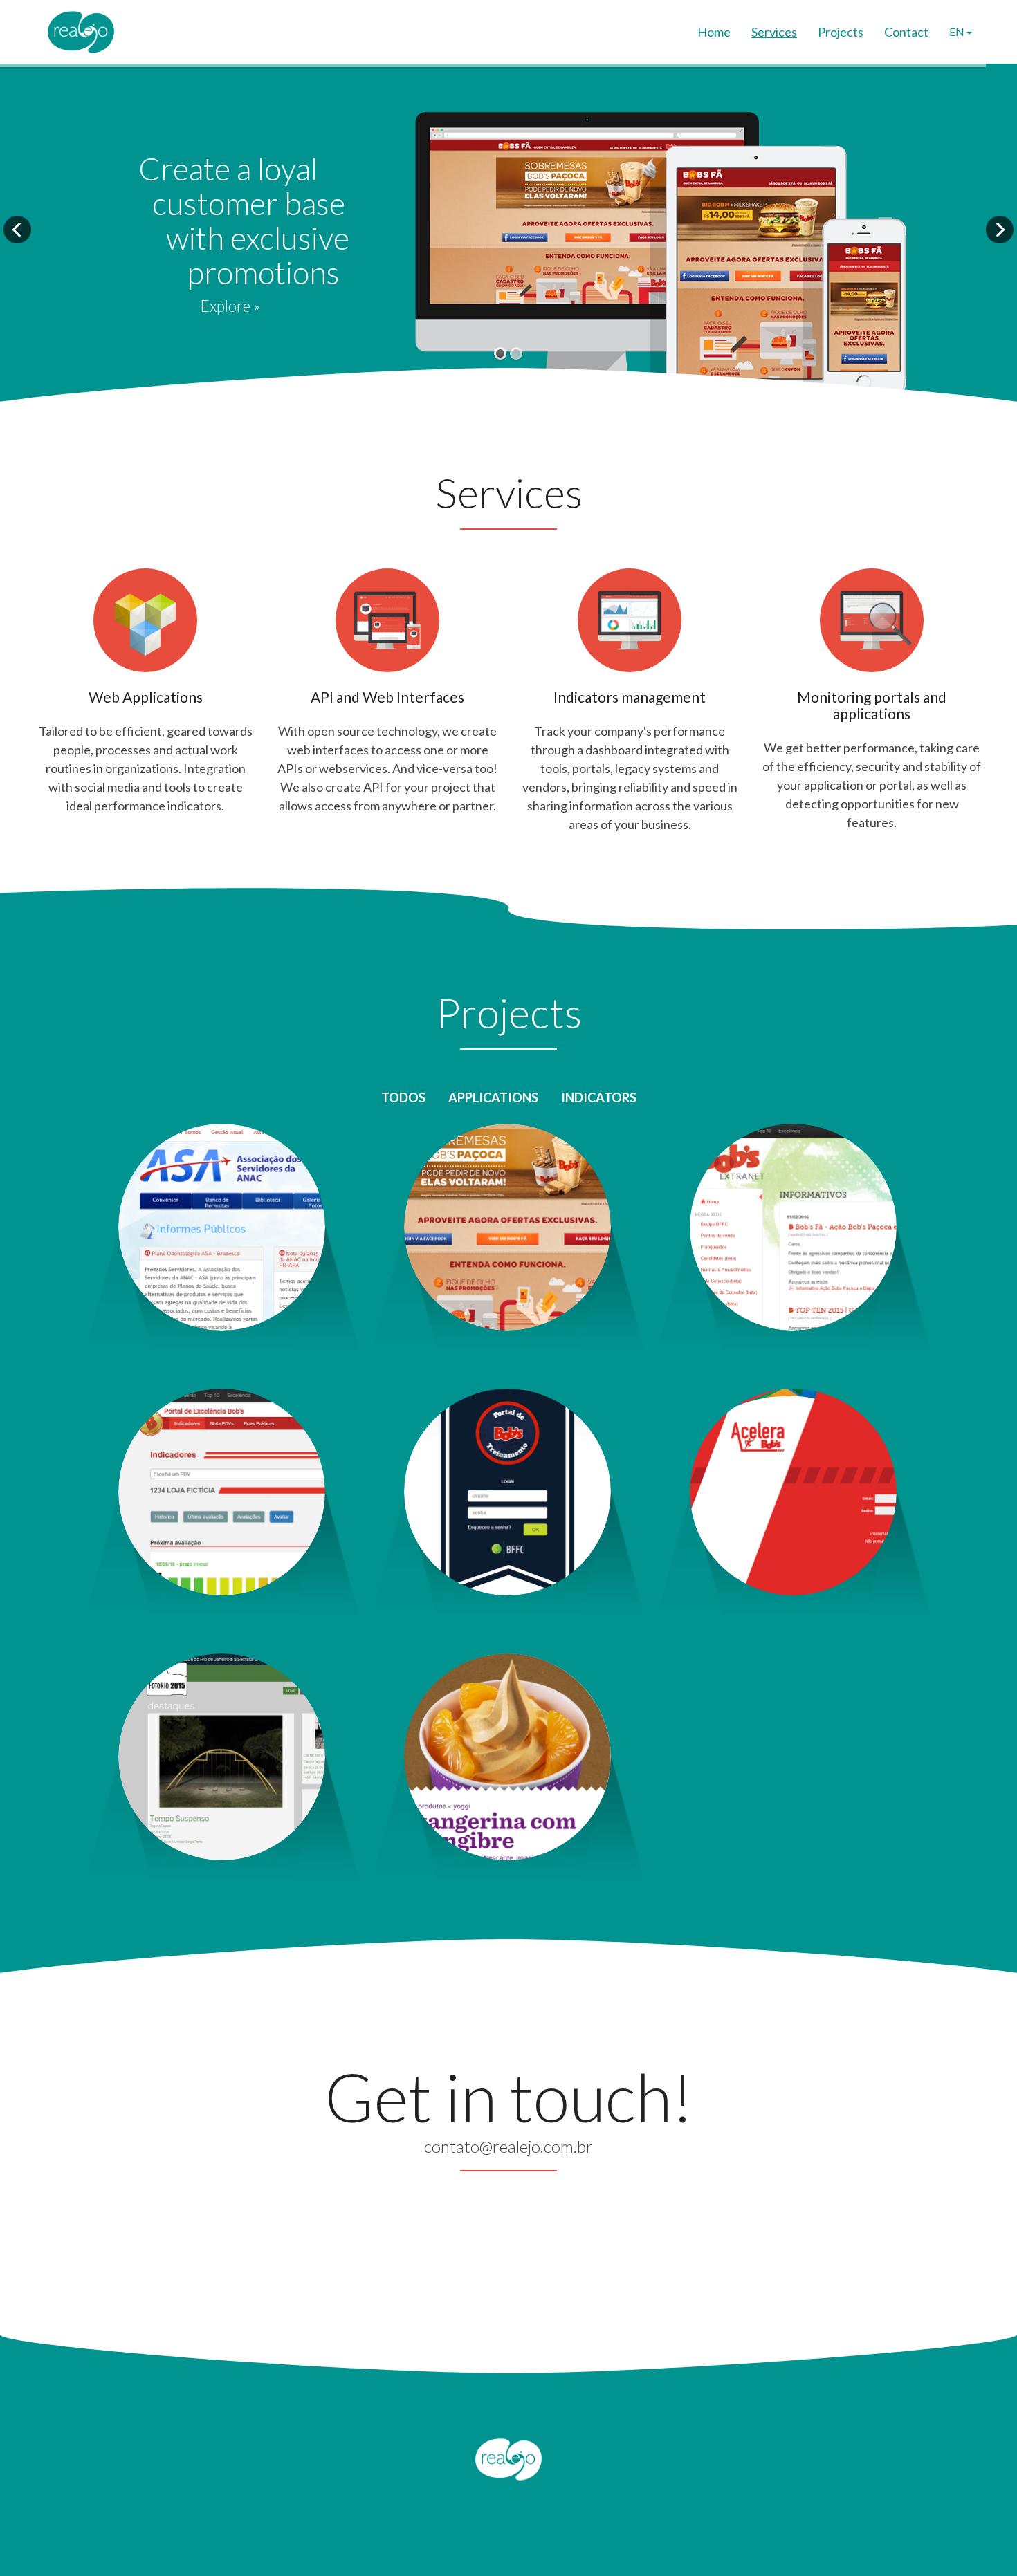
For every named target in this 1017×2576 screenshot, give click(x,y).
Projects (841, 32)
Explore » (230, 306)
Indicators (599, 1097)
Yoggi (508, 1703)
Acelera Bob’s (794, 1438)
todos (403, 1097)
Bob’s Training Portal (507, 1438)
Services (774, 32)
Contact (906, 32)
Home (714, 32)
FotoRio (222, 1703)
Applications (493, 1097)
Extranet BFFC (793, 1174)
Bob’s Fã (507, 1174)
